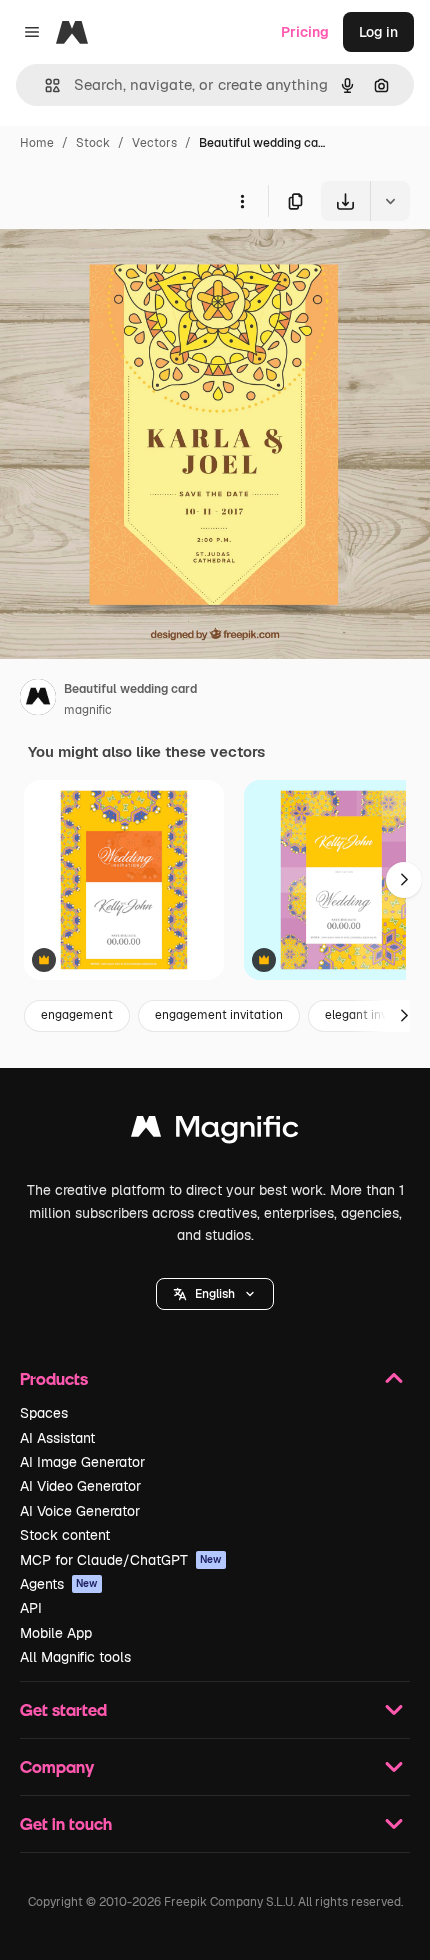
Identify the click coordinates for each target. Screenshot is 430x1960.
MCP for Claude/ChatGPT (121, 1560)
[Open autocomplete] (44, 85)
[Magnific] (215, 1131)
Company (57, 1766)
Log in (378, 32)
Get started (63, 1709)
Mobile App (56, 1633)
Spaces (44, 1413)
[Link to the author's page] (38, 700)
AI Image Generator (82, 1462)
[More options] (242, 201)
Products (54, 1378)
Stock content (65, 1535)
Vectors (154, 143)
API (31, 1608)
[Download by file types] (390, 201)
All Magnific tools (75, 1657)
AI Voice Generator (80, 1511)
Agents (59, 1584)
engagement (77, 1015)
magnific (88, 710)
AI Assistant (57, 1438)
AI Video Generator (80, 1486)
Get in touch (66, 1823)
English (215, 1294)
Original (128, 267)
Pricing (305, 32)
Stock (93, 143)
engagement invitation (219, 1015)
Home (37, 143)
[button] (215, 1294)
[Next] (404, 880)
